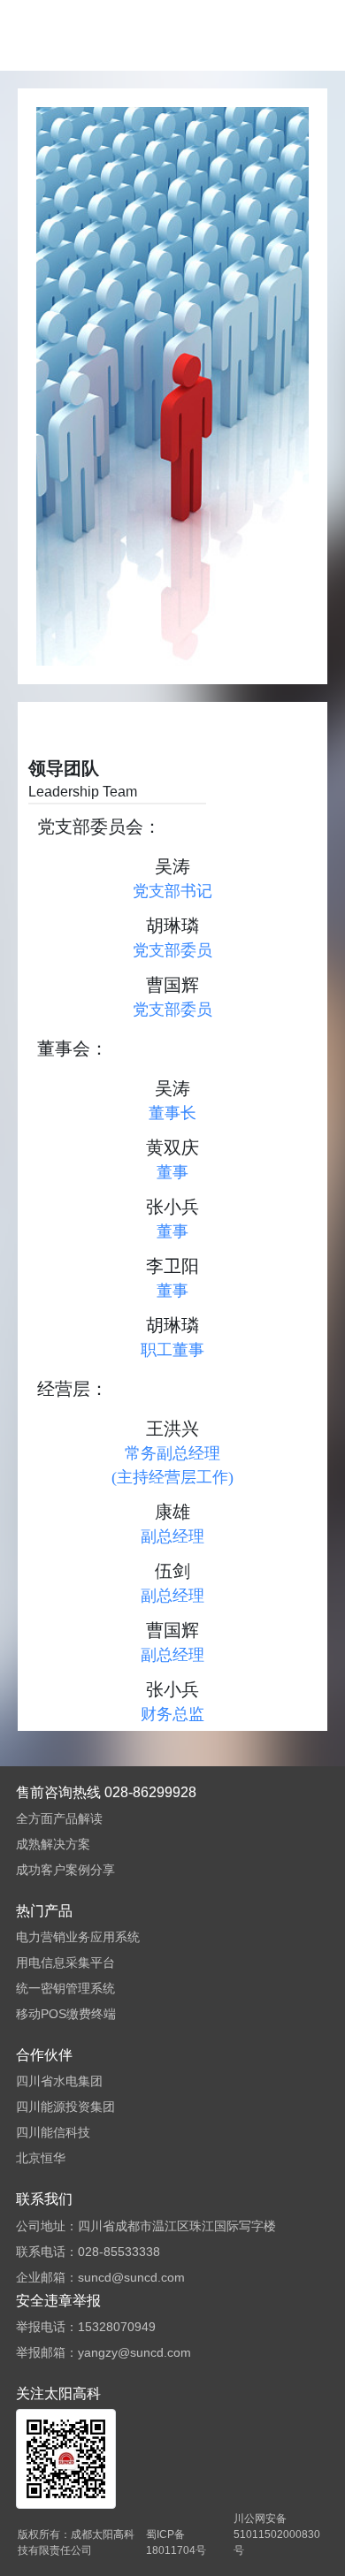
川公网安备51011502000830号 (277, 2534)
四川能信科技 (53, 2132)
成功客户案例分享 (65, 1870)
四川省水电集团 (59, 2081)
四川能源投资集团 (65, 2107)
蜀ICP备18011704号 (176, 2542)
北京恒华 (41, 2158)
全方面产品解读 (59, 1818)
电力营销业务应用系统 (78, 1937)
